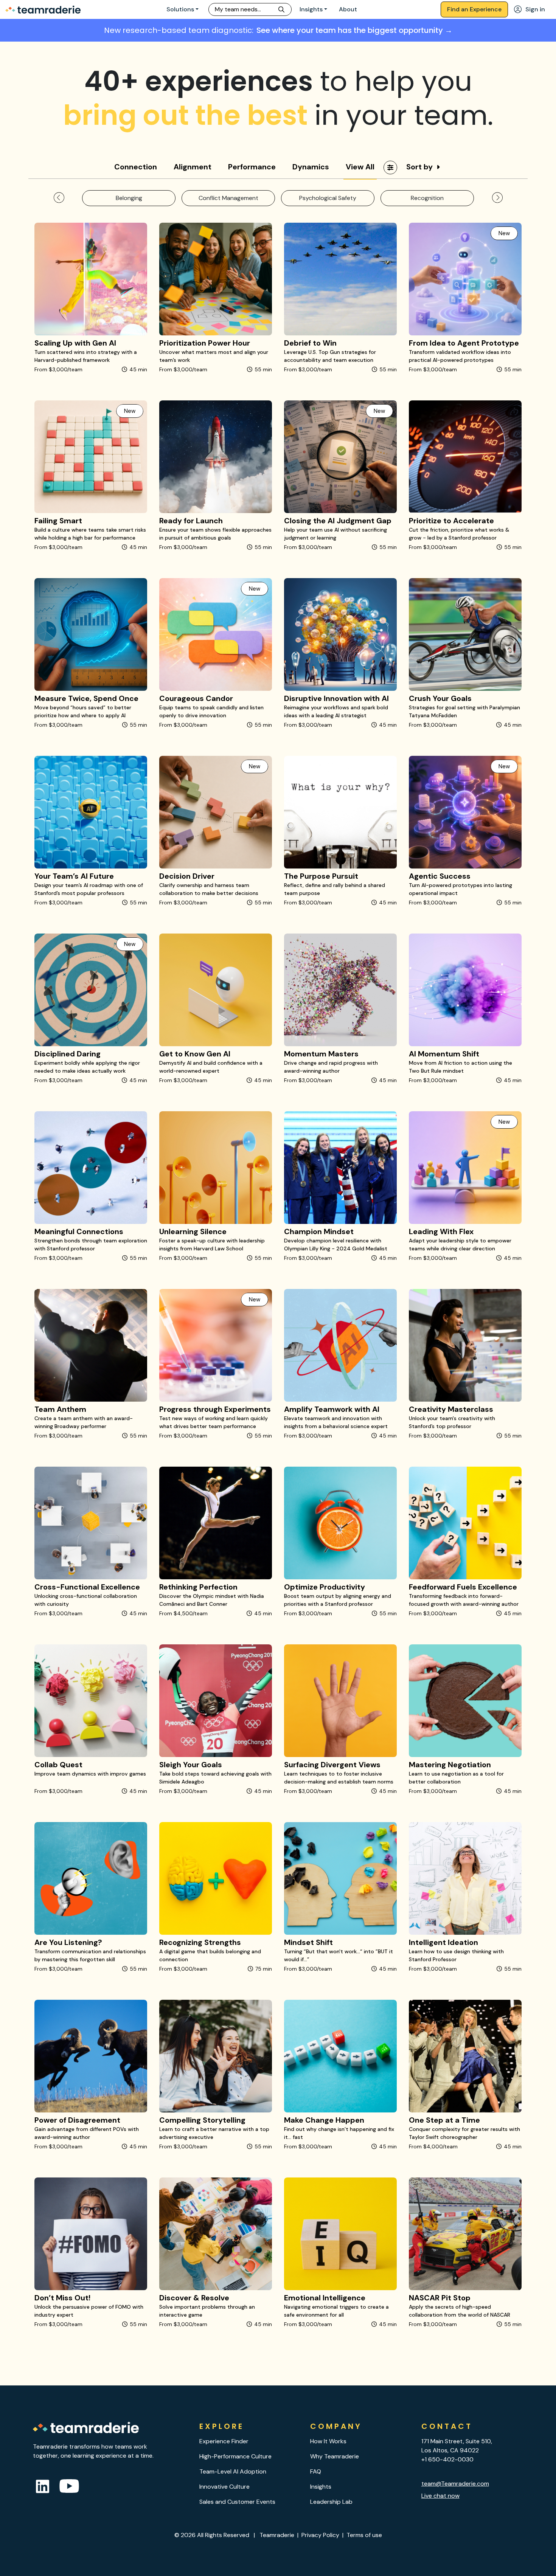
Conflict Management (228, 198)
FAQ (316, 2471)
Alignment (193, 167)
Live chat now (440, 2496)
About (348, 9)
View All (360, 167)
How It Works (328, 2441)
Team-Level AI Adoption (233, 2471)
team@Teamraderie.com (455, 2484)
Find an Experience (474, 9)
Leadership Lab (331, 2502)
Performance (252, 167)
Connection (136, 167)
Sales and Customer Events (237, 2502)
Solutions (180, 9)
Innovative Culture (224, 2487)
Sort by (419, 167)
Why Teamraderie (335, 2456)
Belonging (129, 198)
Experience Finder (224, 2441)
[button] (59, 198)
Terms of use (364, 2535)
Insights (311, 9)
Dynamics (311, 167)
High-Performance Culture (235, 2456)
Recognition (427, 198)
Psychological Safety (328, 198)
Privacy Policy (320, 2535)
